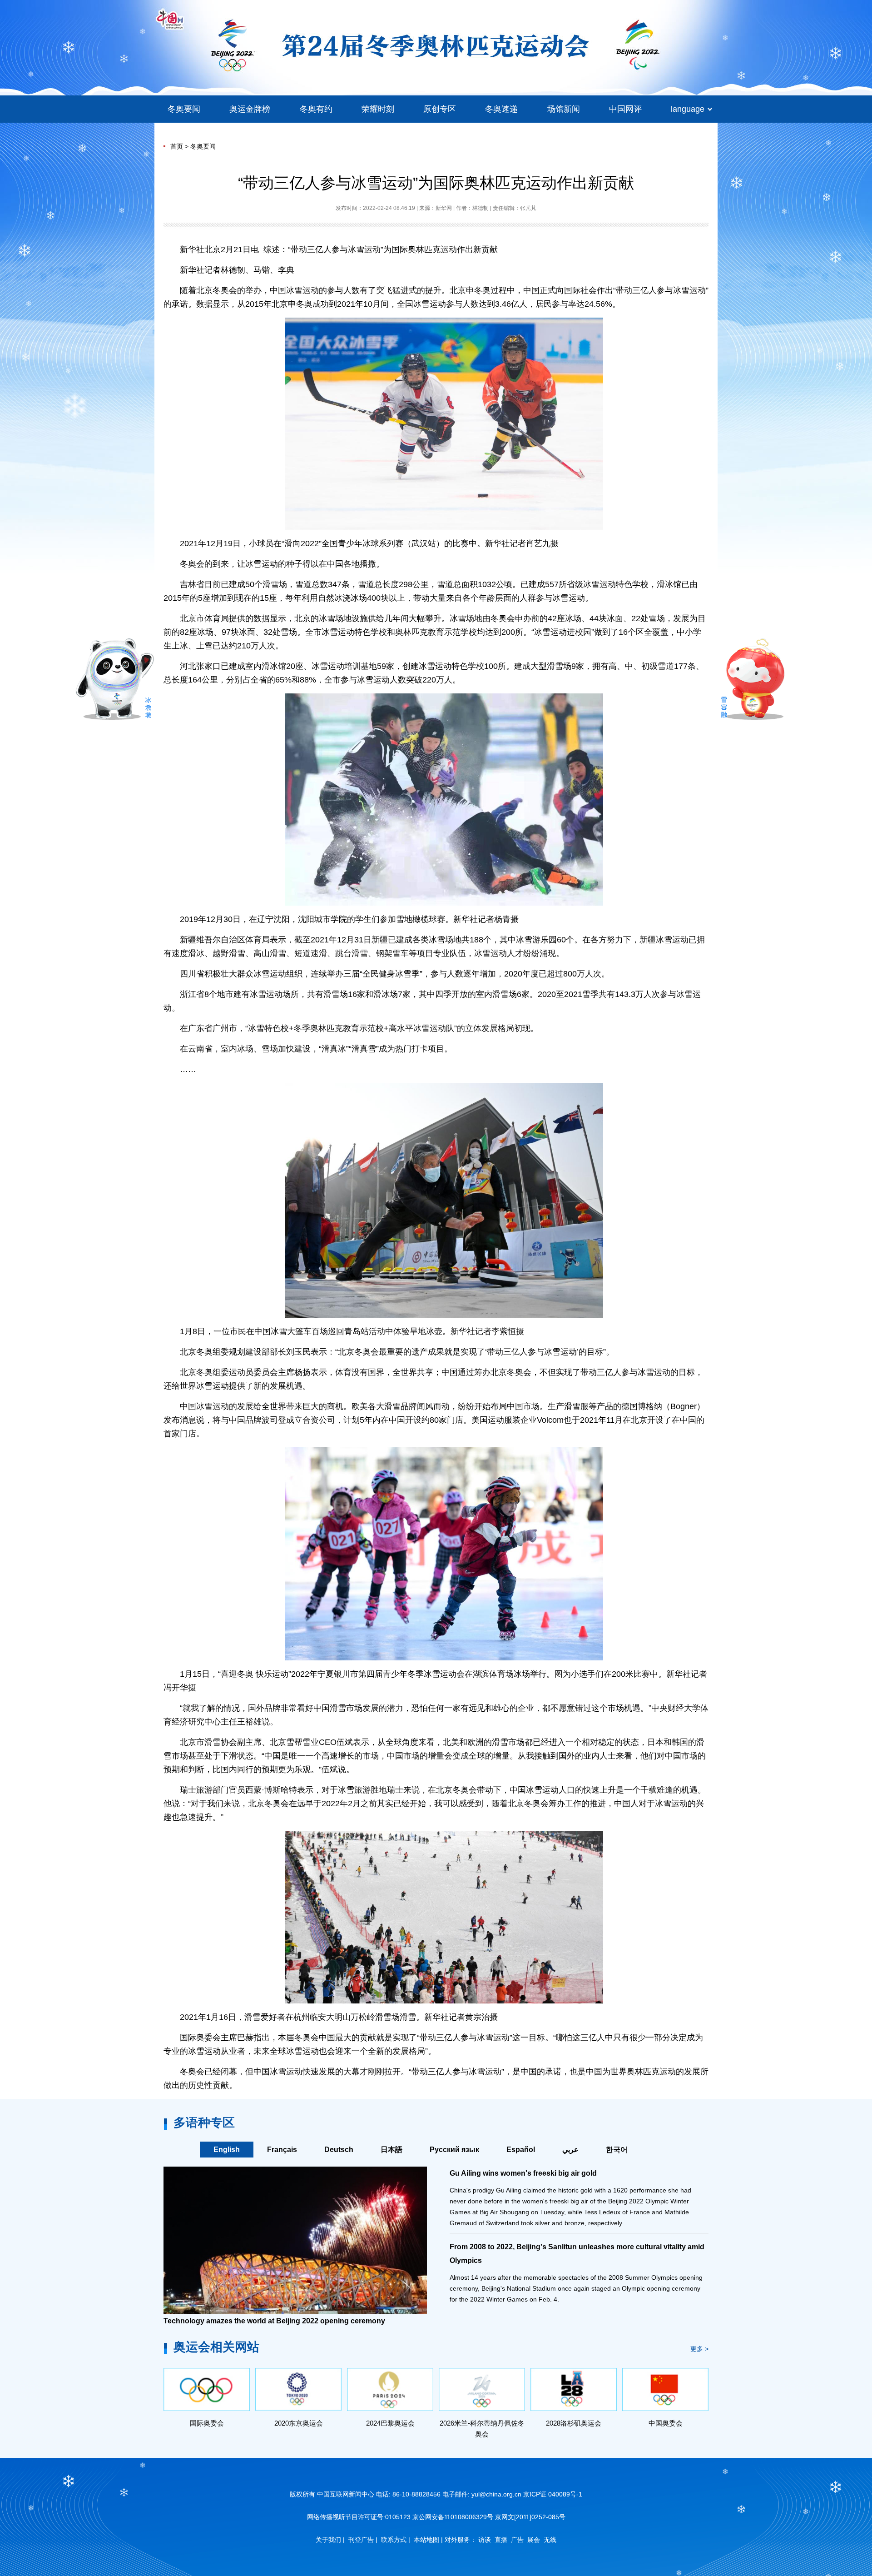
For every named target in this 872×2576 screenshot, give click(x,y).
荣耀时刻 (378, 109)
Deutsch (339, 2150)
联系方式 (394, 2540)
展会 (534, 2540)
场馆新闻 (564, 109)
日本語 (391, 2150)
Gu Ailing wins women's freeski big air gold (523, 2173)
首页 (177, 146)
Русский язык (454, 2150)
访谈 (485, 2540)
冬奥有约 (316, 109)
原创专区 (440, 109)
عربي (570, 2150)
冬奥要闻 (184, 109)
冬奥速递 (501, 109)
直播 (501, 2540)
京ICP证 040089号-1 (553, 2494)
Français (282, 2150)
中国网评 (625, 109)
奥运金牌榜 (250, 109)
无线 (550, 2540)
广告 (517, 2540)
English (227, 2150)
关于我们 (328, 2540)
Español (521, 2150)
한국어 (617, 2150)
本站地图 (426, 2540)
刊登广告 (361, 2540)
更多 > (699, 2349)
